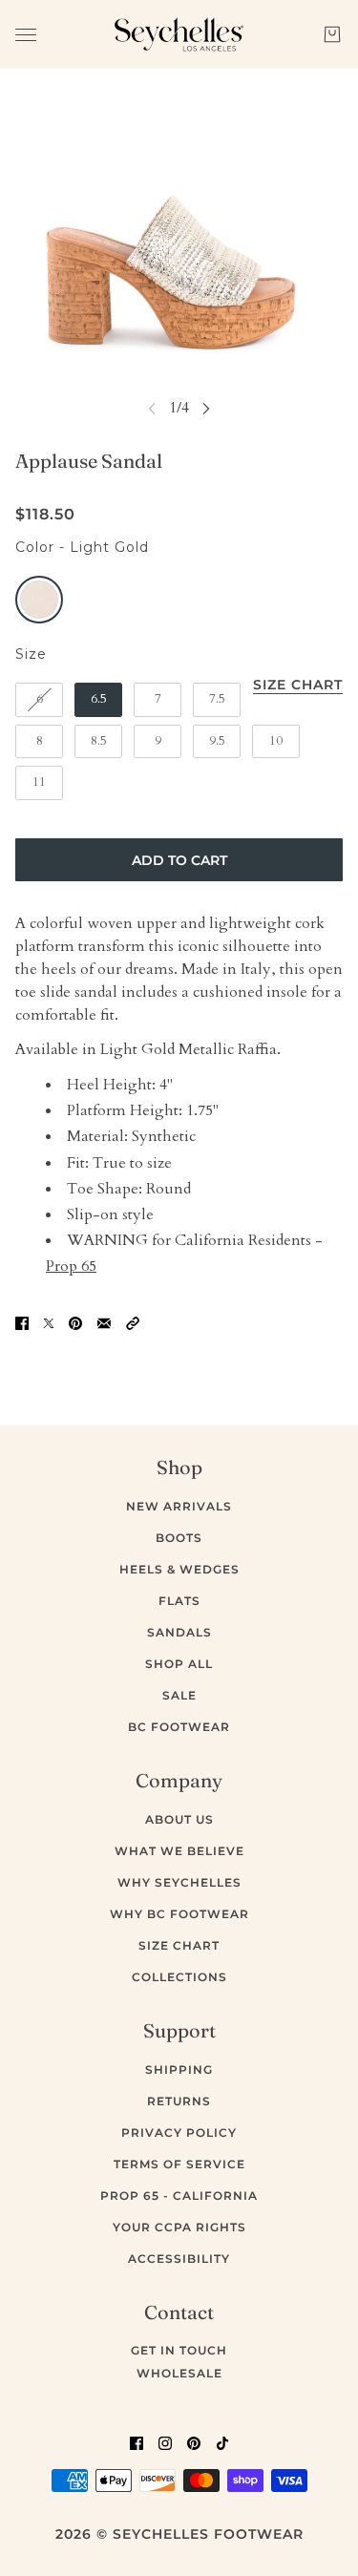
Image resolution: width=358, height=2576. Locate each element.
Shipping (179, 2069)
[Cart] (332, 34)
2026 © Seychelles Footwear (179, 2534)
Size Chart (179, 1945)
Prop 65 (71, 1266)
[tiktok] (222, 2442)
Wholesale (179, 2373)
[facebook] (137, 2442)
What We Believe (179, 1851)
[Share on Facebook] (22, 1322)
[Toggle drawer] (26, 35)
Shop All (179, 1664)
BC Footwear (179, 1727)
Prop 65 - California (179, 2196)
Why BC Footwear (179, 1914)
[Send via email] (104, 1322)
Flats (179, 1601)
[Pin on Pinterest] (75, 1322)
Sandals (179, 1632)
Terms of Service (179, 2164)
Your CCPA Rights (179, 2227)
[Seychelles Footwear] (179, 34)
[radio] (39, 600)
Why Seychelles (179, 1882)
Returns (179, 2101)
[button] (133, 1322)
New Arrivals (179, 1506)
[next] (206, 408)
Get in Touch (179, 2350)
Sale (179, 1695)
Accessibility (179, 2259)
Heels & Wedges (179, 1569)
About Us (179, 1819)
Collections (179, 1977)
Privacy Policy (179, 2133)
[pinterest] (194, 2442)
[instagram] (165, 2442)
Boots (179, 1538)
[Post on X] (49, 1322)
